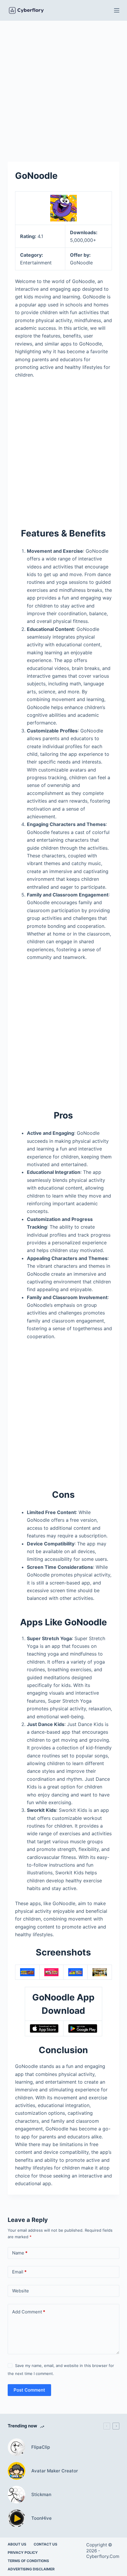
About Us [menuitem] (17, 2544)
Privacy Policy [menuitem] (23, 2552)
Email (19, 2272)
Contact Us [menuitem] (45, 2544)
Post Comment (29, 2390)
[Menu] (117, 10)
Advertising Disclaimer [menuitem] (31, 2569)
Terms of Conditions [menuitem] (28, 2561)
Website (21, 2291)
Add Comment (29, 2312)
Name (20, 2253)
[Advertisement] (63, 87)
